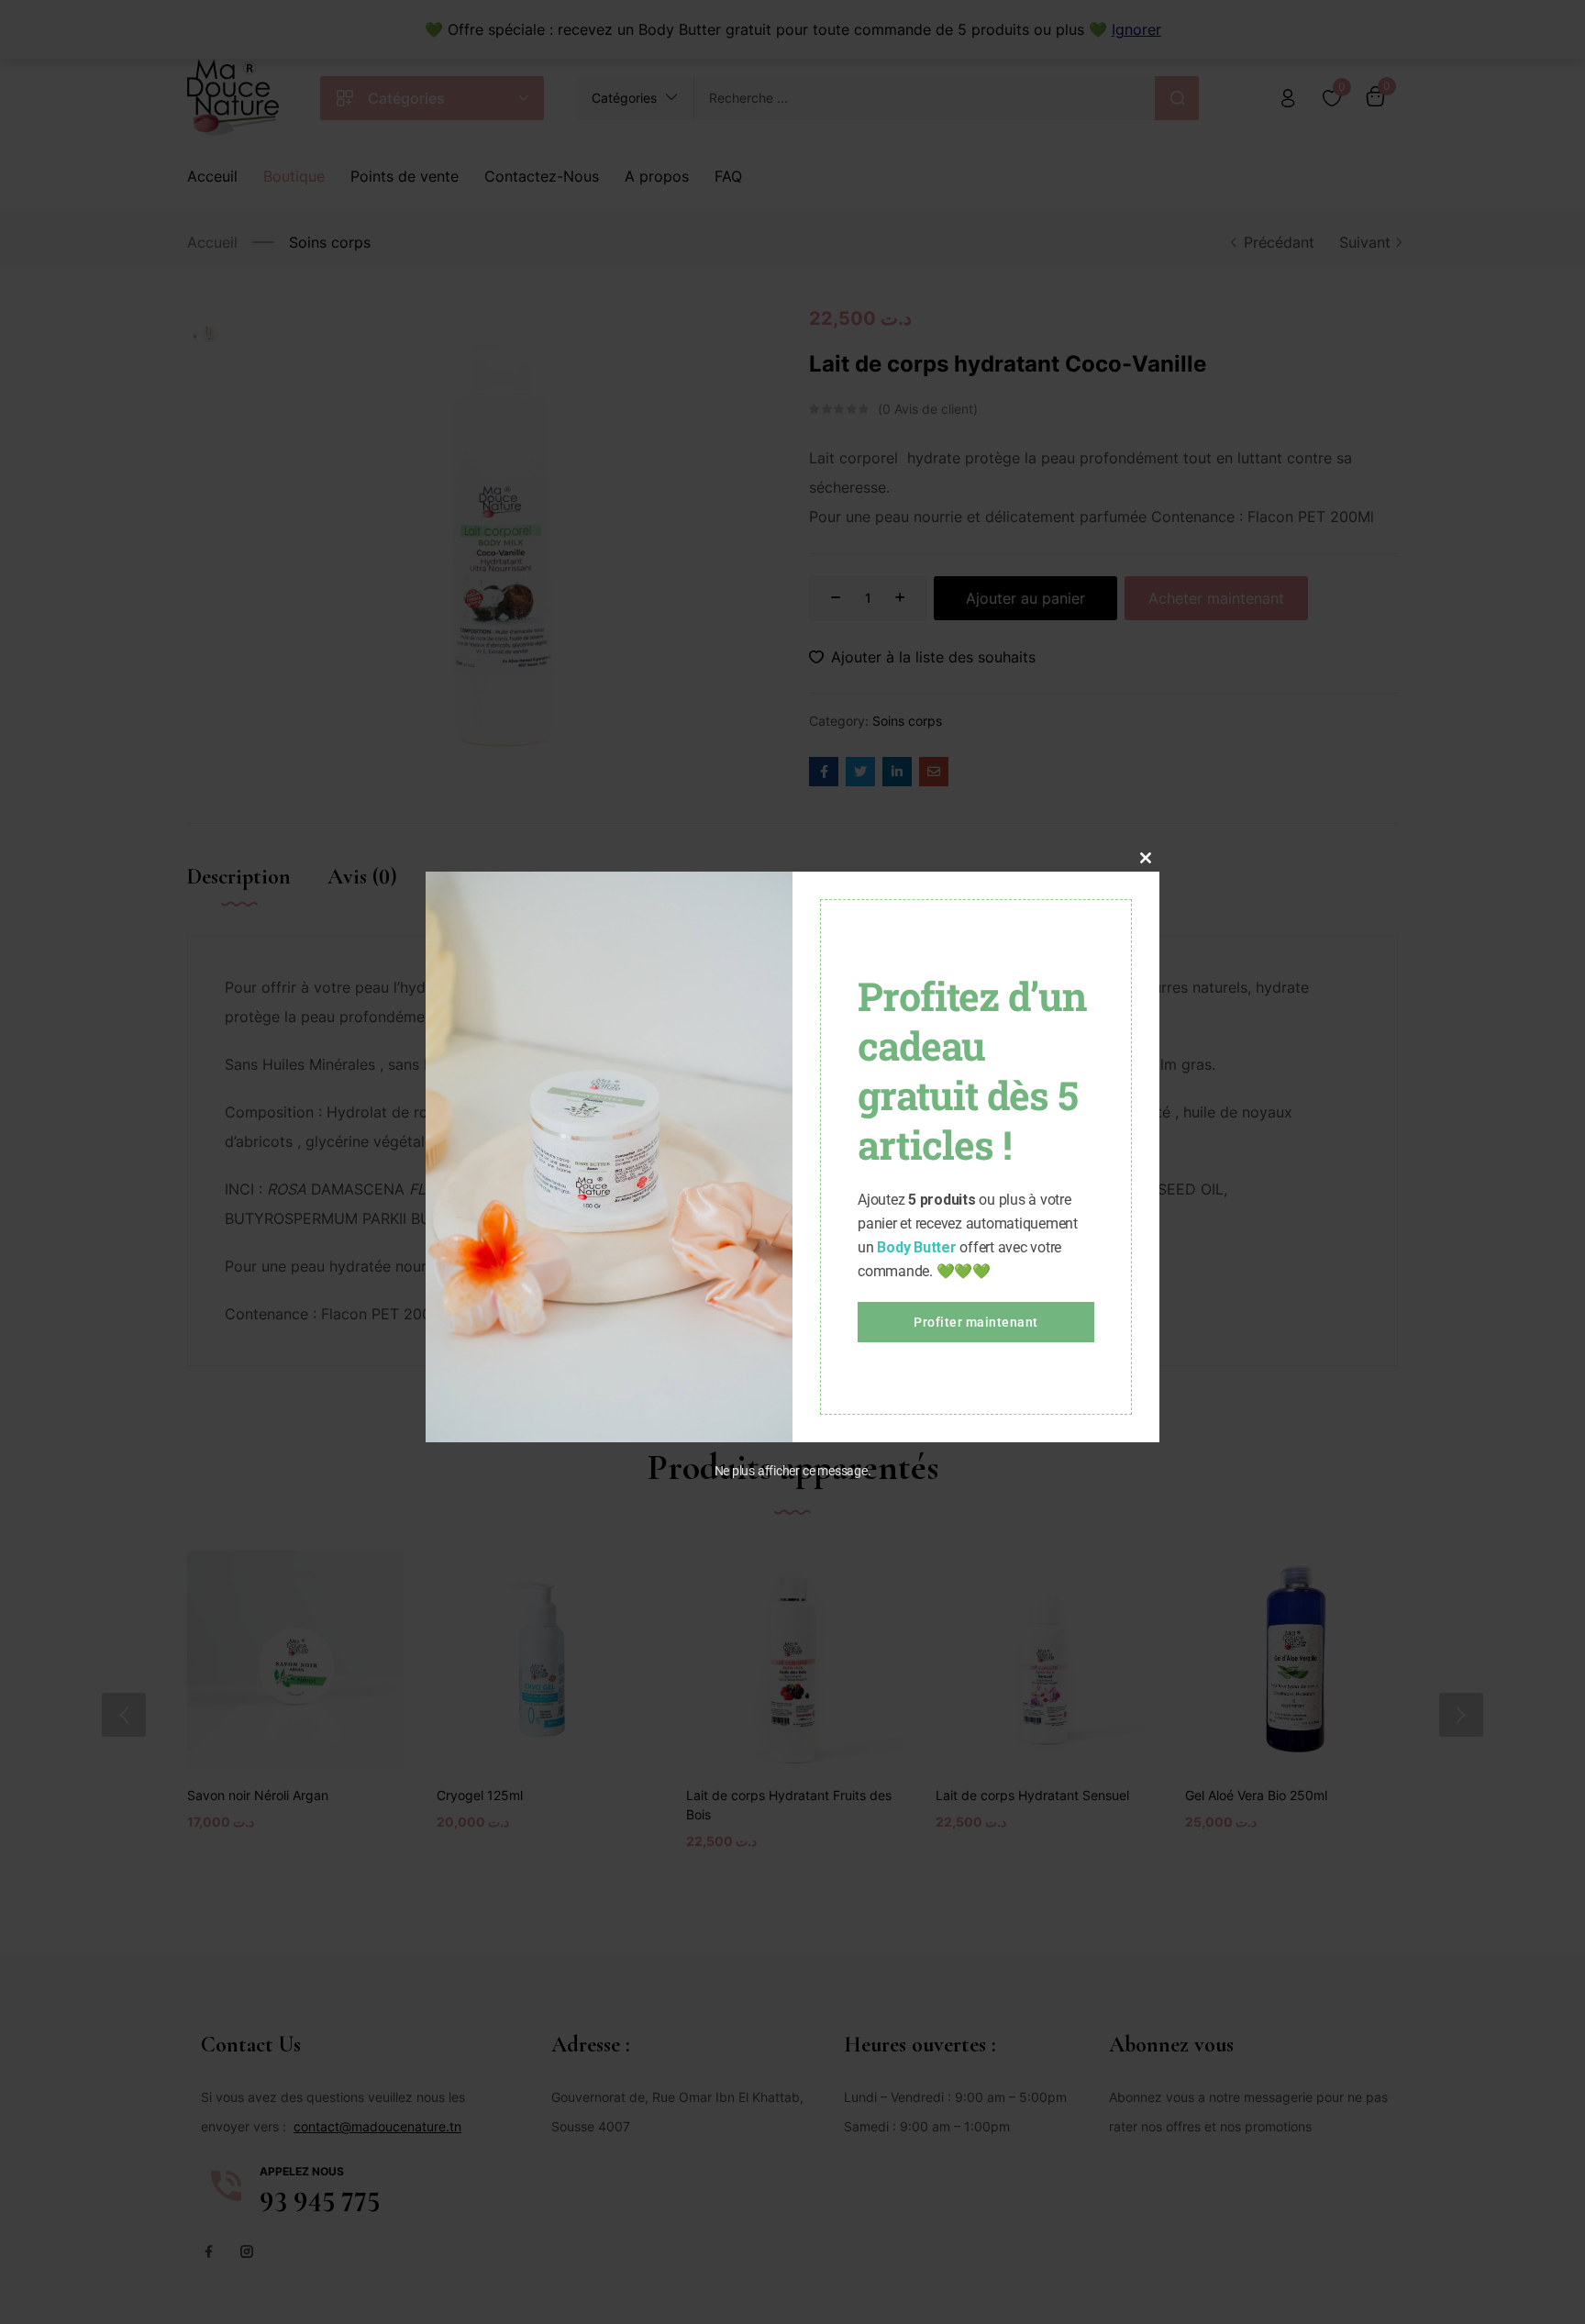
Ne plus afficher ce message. (793, 1471)
